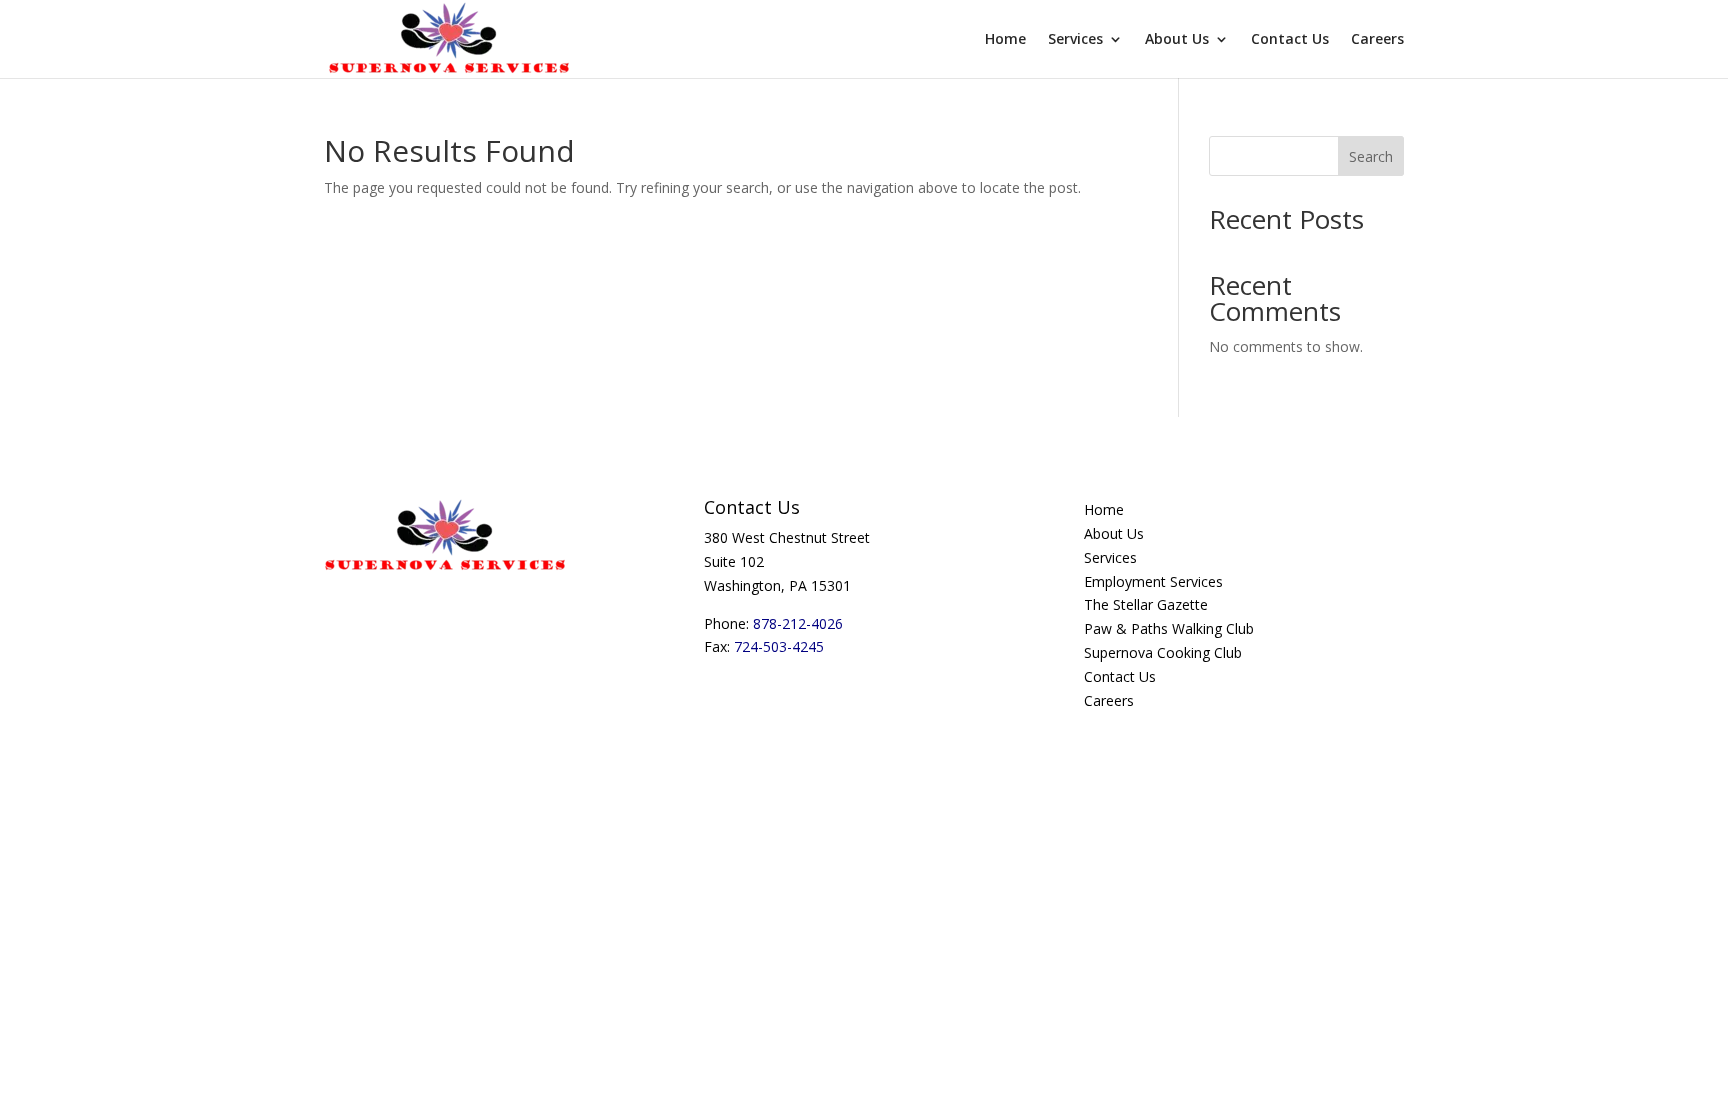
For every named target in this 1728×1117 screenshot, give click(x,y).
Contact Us (1290, 40)
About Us (1177, 40)
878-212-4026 (798, 623)
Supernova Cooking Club (1163, 652)
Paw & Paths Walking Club (1169, 628)
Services (1075, 40)
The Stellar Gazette (1146, 604)
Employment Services (1153, 581)
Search (1371, 156)
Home (1005, 40)
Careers (1377, 40)
